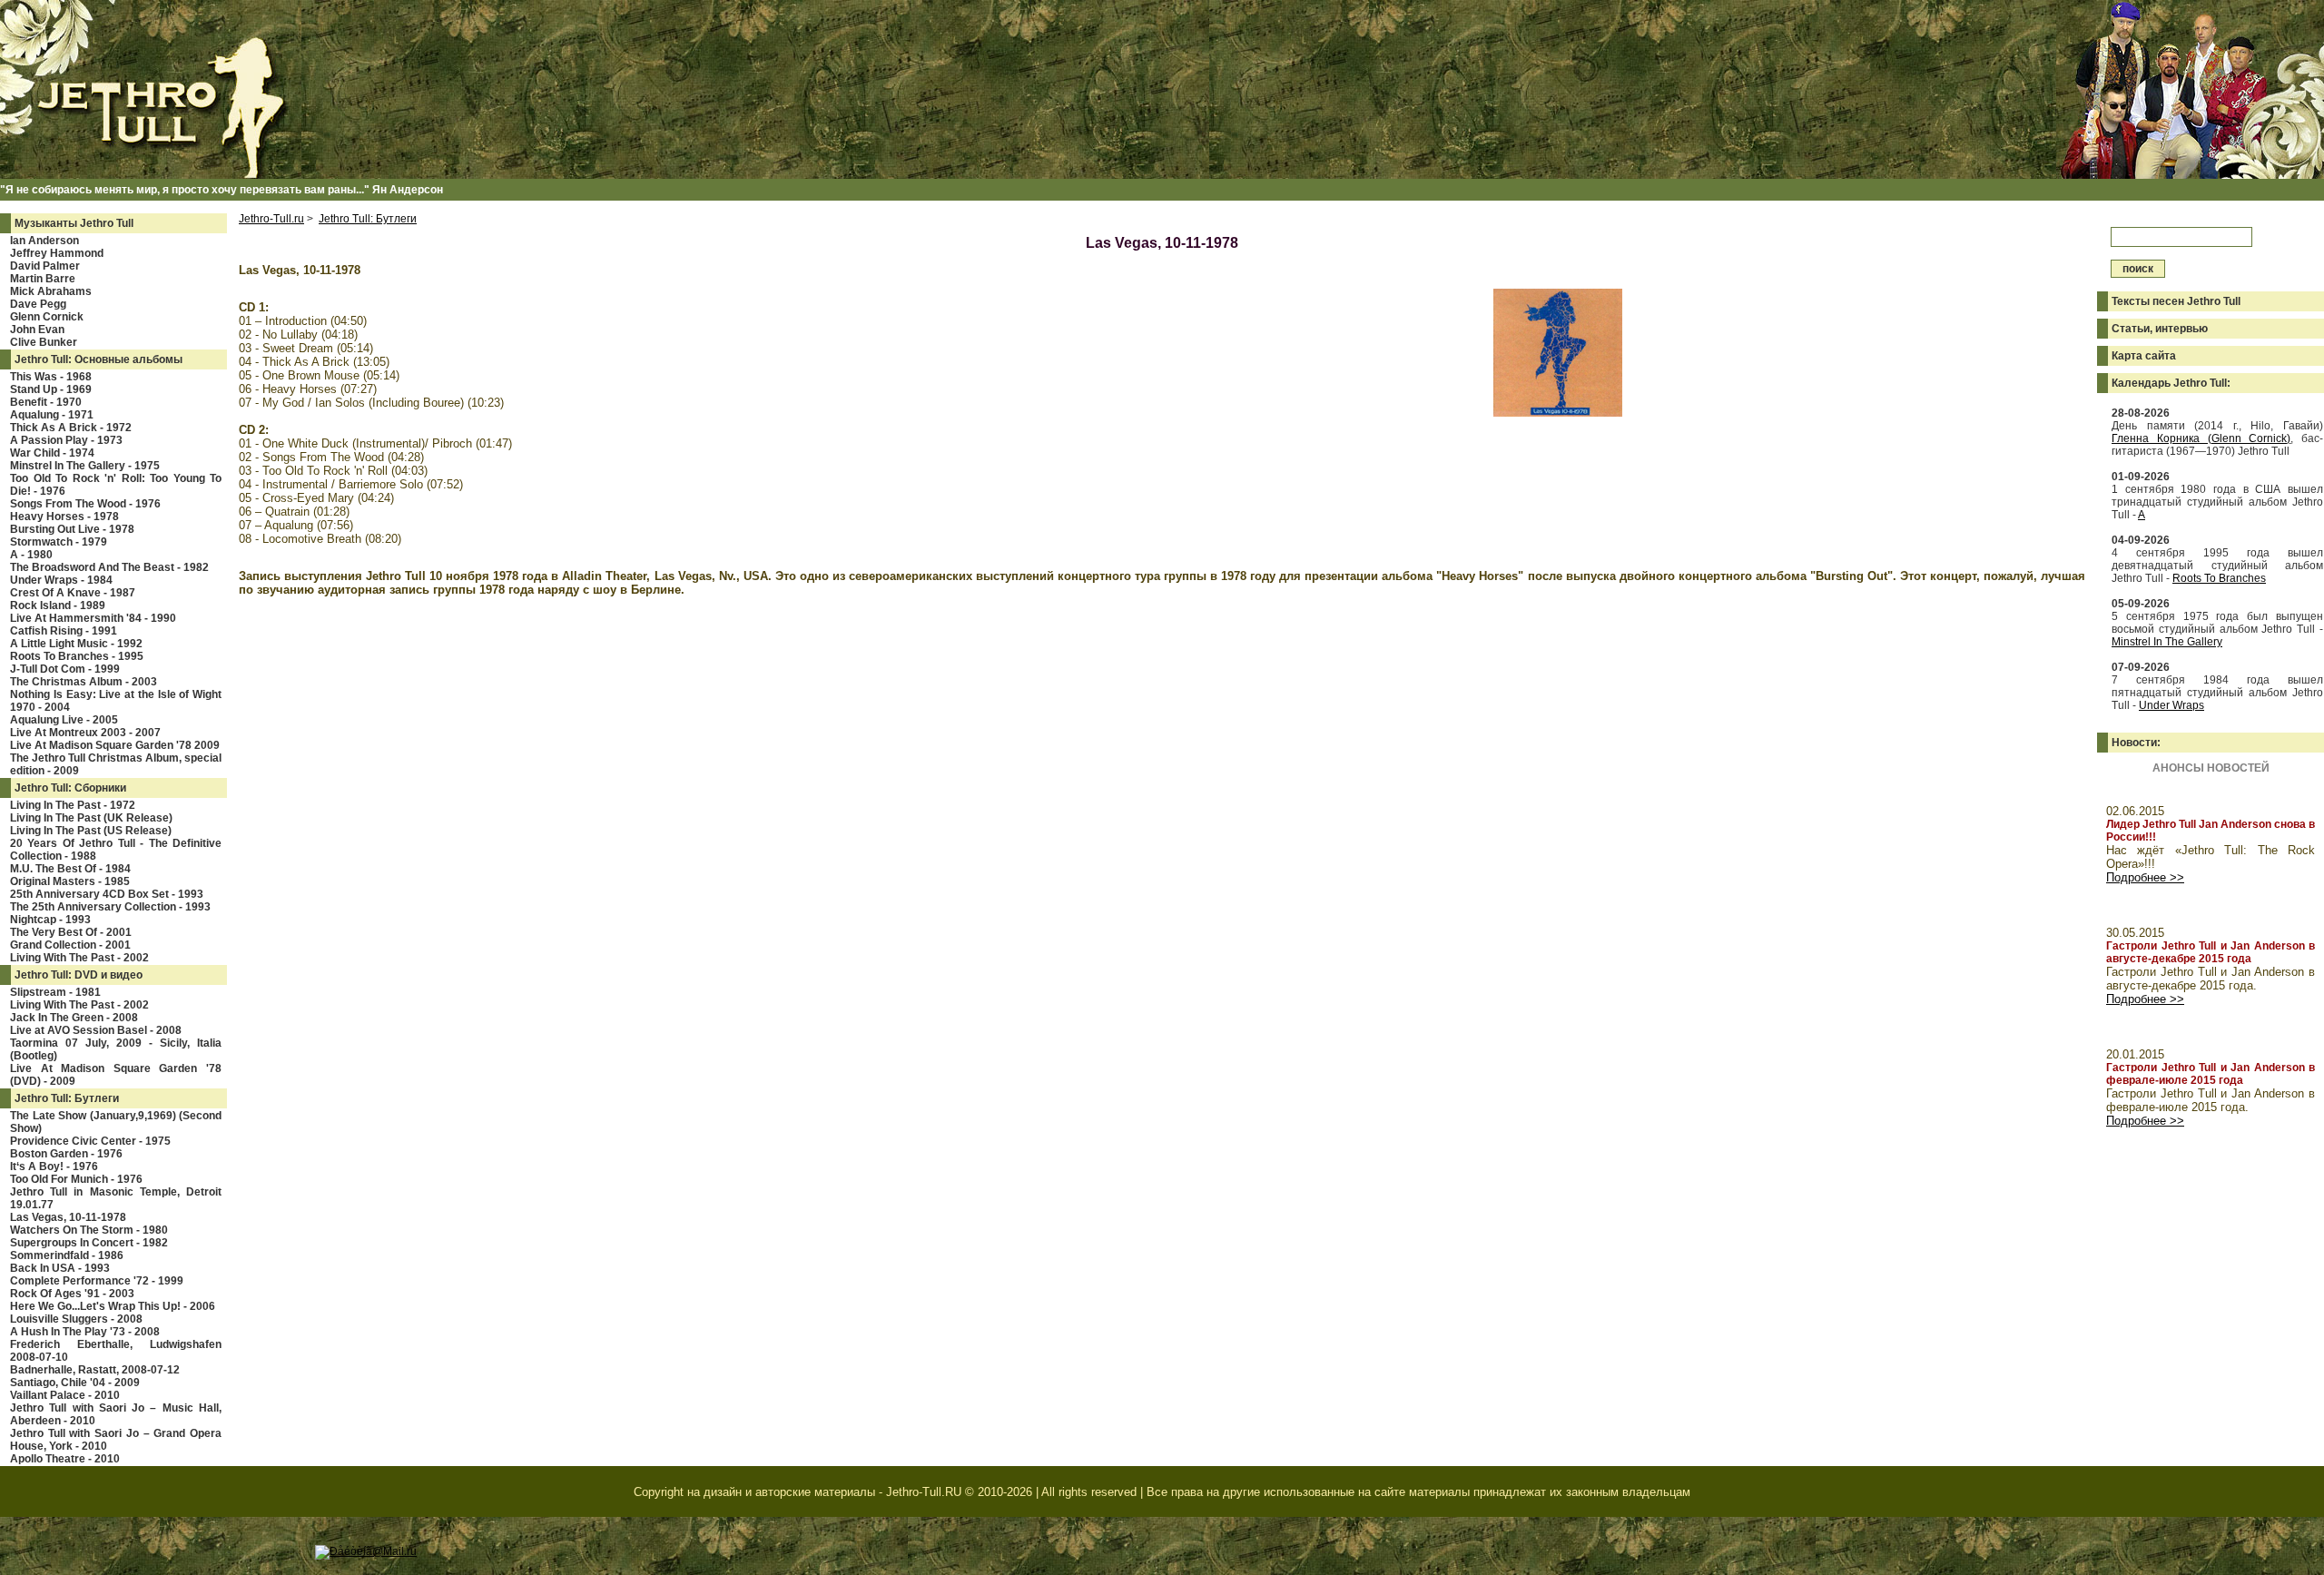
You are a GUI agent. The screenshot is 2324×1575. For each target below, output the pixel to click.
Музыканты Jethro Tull (74, 223)
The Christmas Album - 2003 (84, 682)
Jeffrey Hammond (57, 253)
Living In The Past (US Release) (91, 831)
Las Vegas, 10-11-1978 (68, 1217)
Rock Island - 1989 (58, 605)
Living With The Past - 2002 (79, 958)
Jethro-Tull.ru (271, 219)
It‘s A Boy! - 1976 (54, 1166)
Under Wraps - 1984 (61, 580)
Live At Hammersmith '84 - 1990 (93, 618)
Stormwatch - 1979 (59, 542)
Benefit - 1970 (46, 402)
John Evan (37, 330)
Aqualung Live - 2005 (64, 720)
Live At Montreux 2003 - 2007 (85, 733)
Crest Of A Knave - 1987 (73, 593)
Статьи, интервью (2160, 329)
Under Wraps (2171, 705)
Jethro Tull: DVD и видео (79, 975)
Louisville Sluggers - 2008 (76, 1319)
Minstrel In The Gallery (2167, 642)
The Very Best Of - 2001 (71, 932)
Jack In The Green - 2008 (74, 1018)
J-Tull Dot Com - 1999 (65, 669)
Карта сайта (2144, 356)
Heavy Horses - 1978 (64, 517)
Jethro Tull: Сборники (70, 788)
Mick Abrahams (51, 291)
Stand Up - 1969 (51, 389)
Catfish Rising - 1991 (64, 631)
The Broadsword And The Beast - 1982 (109, 567)
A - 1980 (31, 555)
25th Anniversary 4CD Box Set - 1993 (107, 894)
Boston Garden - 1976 (66, 1154)
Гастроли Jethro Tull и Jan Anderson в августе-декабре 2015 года (2211, 952)
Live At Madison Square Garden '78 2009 (115, 745)
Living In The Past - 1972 (73, 805)
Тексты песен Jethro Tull (2176, 301)
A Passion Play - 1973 (66, 440)
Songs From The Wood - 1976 (85, 504)
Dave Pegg (38, 304)
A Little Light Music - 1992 (76, 644)
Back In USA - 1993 (60, 1268)
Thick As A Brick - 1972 (71, 428)
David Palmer (45, 266)
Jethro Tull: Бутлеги (67, 1098)
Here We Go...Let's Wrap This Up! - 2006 (113, 1306)
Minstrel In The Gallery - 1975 (85, 466)
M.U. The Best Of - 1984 (70, 869)
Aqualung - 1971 (52, 415)
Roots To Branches (2219, 578)
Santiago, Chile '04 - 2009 (75, 1383)
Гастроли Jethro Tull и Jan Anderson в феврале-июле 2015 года (2211, 1074)
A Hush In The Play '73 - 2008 (85, 1332)
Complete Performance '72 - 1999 (97, 1281)
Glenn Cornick (47, 317)
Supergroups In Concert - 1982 (89, 1243)
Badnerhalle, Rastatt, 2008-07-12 (95, 1370)
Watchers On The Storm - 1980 (89, 1230)
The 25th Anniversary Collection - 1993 (110, 907)
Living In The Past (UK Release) (91, 818)
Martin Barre (43, 279)
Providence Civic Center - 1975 (90, 1141)
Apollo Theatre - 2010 (65, 1459)
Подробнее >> (2145, 877)
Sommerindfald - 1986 (67, 1255)
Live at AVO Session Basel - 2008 (96, 1030)
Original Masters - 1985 (70, 881)
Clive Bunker (44, 342)
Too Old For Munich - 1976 (76, 1179)
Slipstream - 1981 (55, 992)
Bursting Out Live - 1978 (72, 529)
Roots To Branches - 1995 (77, 656)
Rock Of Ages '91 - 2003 (72, 1294)
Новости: (2136, 743)
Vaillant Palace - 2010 (65, 1395)
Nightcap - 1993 (50, 920)
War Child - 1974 (52, 453)
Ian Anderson (44, 241)
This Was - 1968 (51, 377)
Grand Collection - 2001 (70, 945)
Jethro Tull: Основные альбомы (98, 359)
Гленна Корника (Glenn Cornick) (2201, 438)
